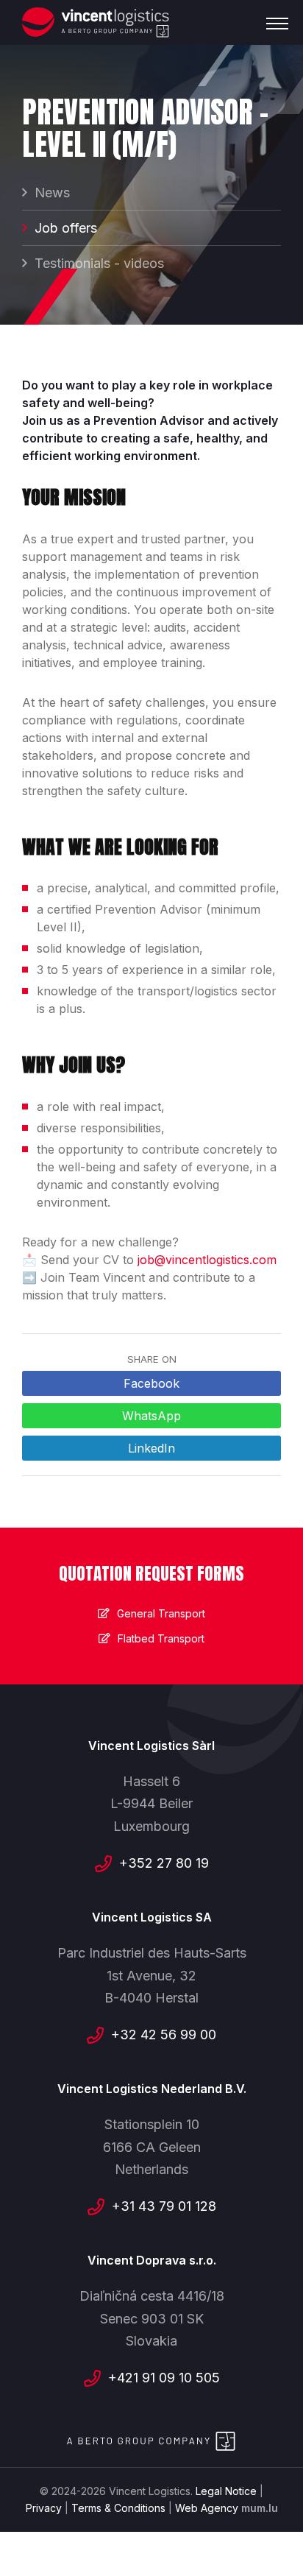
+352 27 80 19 (164, 1863)
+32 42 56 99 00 (164, 2035)
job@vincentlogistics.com (207, 1260)
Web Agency (207, 2508)
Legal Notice (226, 2491)
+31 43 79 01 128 (164, 2206)
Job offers (66, 228)
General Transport (161, 1613)
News (52, 193)
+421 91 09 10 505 (164, 2378)
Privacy (44, 2508)
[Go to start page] (96, 22)
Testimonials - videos (99, 263)
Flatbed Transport (161, 1638)
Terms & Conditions (118, 2508)
